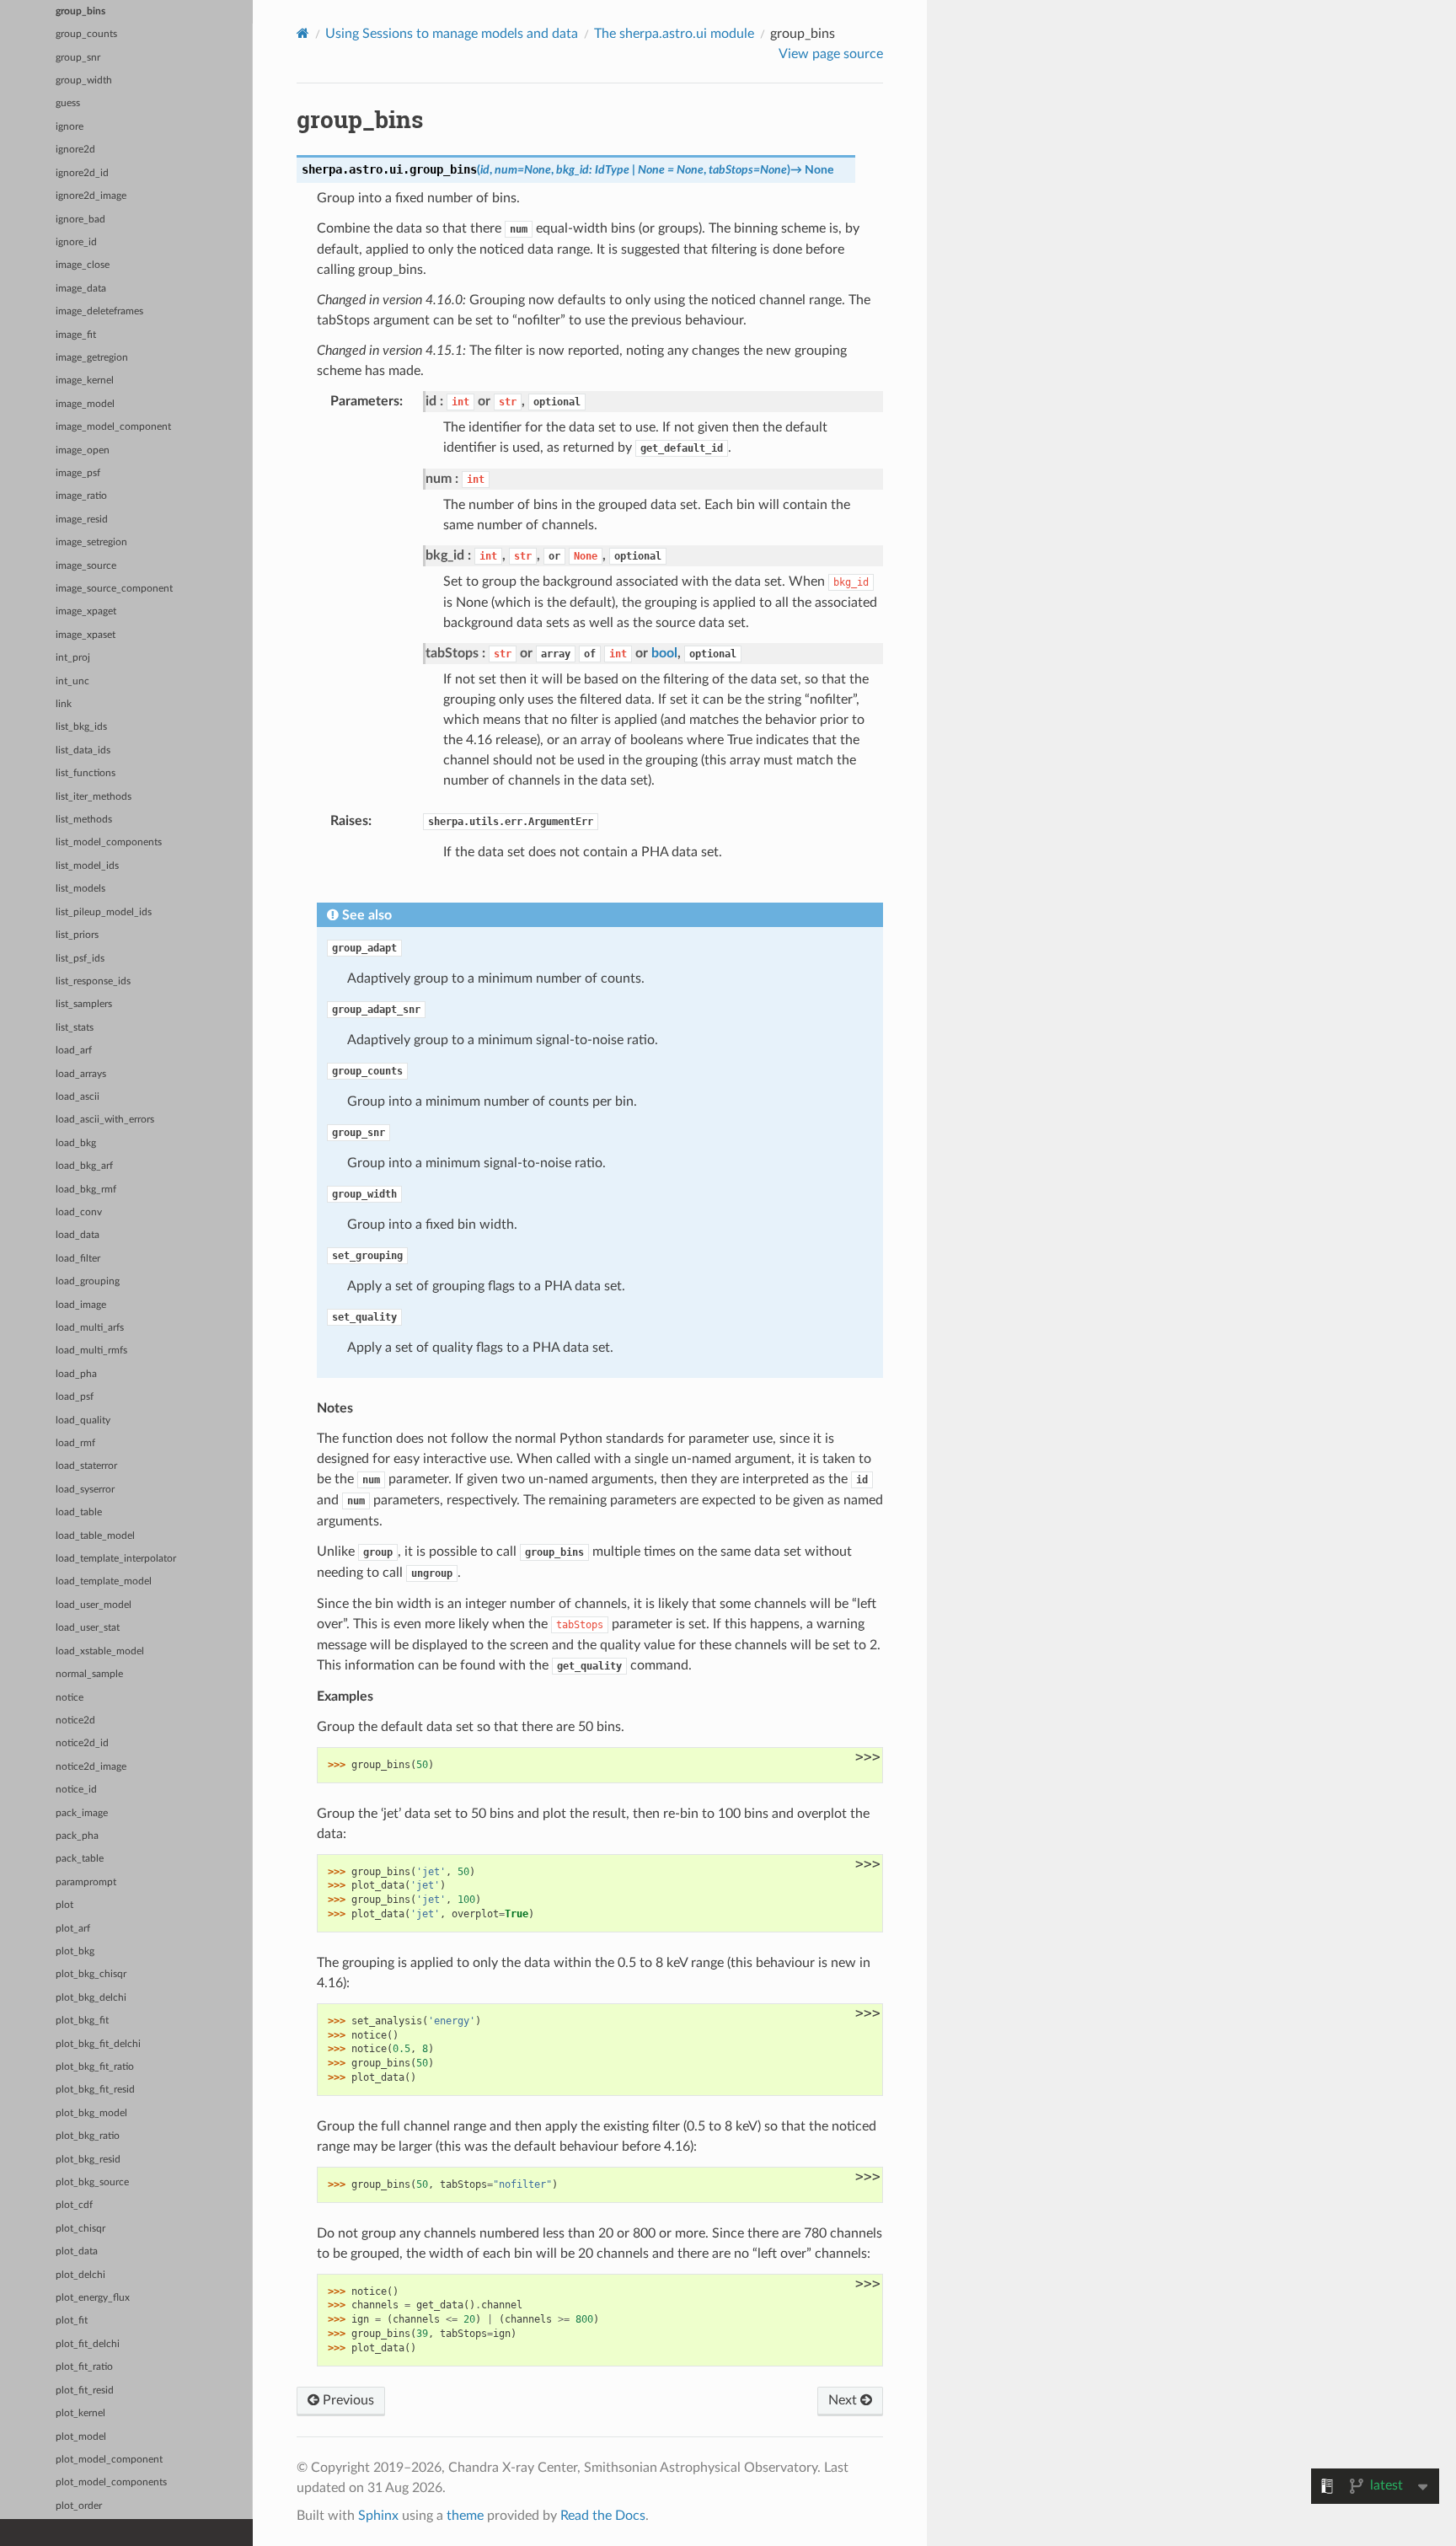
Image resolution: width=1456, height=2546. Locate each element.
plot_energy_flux (93, 2298)
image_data (81, 289)
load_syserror (85, 1490)
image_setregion (91, 542)
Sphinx (378, 2516)
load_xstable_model (100, 1651)
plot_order (79, 2506)
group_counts (86, 34)
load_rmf (75, 1443)
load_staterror (86, 1466)
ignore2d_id (82, 173)
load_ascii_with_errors (105, 1120)
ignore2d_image (91, 196)
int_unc (72, 681)
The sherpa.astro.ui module (674, 34)
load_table (79, 1512)
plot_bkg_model (91, 2113)
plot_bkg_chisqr (91, 1974)
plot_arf (73, 1929)
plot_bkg (75, 1951)
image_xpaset (86, 635)
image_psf (78, 473)
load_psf (75, 1397)
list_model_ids (87, 866)
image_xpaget (86, 611)
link (64, 704)
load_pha (76, 1374)
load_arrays (81, 1074)
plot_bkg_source (92, 2182)
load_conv (79, 1212)
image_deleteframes (99, 311)
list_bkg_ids (81, 727)
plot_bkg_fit (82, 2021)
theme (465, 2516)
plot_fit (72, 2321)
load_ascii (78, 1097)
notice (70, 1698)
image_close (83, 265)
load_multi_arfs (90, 1328)
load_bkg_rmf (86, 1190)
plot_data (77, 2251)
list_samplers (84, 1004)
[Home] (303, 33)
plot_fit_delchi (88, 2344)
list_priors (77, 935)
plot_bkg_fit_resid (95, 2090)
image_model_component (113, 427)
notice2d (75, 1721)
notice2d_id (82, 1743)
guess (68, 103)
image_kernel (85, 381)
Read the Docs (603, 2516)
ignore (70, 127)
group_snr (78, 58)
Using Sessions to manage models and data (452, 34)
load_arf (74, 1051)
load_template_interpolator (116, 1559)
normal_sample (89, 1674)
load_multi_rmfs (91, 1351)
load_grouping (88, 1281)
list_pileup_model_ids (104, 912)
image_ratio (81, 496)
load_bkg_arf (84, 1166)
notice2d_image (91, 1767)
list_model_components (109, 842)
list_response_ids (93, 981)
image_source (86, 566)
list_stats (75, 1028)
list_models (80, 889)
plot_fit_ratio (84, 2367)
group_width (84, 80)
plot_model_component (109, 2460)
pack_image (82, 1813)
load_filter (78, 1259)
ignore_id (76, 242)
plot (64, 1905)
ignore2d (75, 150)
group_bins (80, 11)
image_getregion (92, 358)
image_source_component (114, 589)
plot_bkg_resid (88, 2160)
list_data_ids (83, 750)
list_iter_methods (94, 797)
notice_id (76, 1790)
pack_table (80, 1859)
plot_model (81, 2437)
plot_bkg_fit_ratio (95, 2067)
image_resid (82, 520)
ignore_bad (80, 220)
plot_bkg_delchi (91, 1998)
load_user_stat (88, 1628)
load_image (81, 1305)
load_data (78, 1235)
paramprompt (86, 1882)
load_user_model (94, 1605)
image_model (85, 404)
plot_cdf (74, 2205)
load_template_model (104, 1581)
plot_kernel (80, 2413)
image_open (83, 450)
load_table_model (95, 1536)
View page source (831, 54)
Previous (347, 2400)
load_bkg (76, 1143)
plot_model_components (111, 2482)
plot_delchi (80, 2275)
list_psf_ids (80, 959)
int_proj (73, 658)
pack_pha (77, 1836)
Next (844, 2400)
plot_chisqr (80, 2229)
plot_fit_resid (85, 2391)
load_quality (83, 1420)
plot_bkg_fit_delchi (98, 2044)
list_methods (84, 820)
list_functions (86, 773)
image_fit (76, 335)
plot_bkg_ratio (88, 2136)
